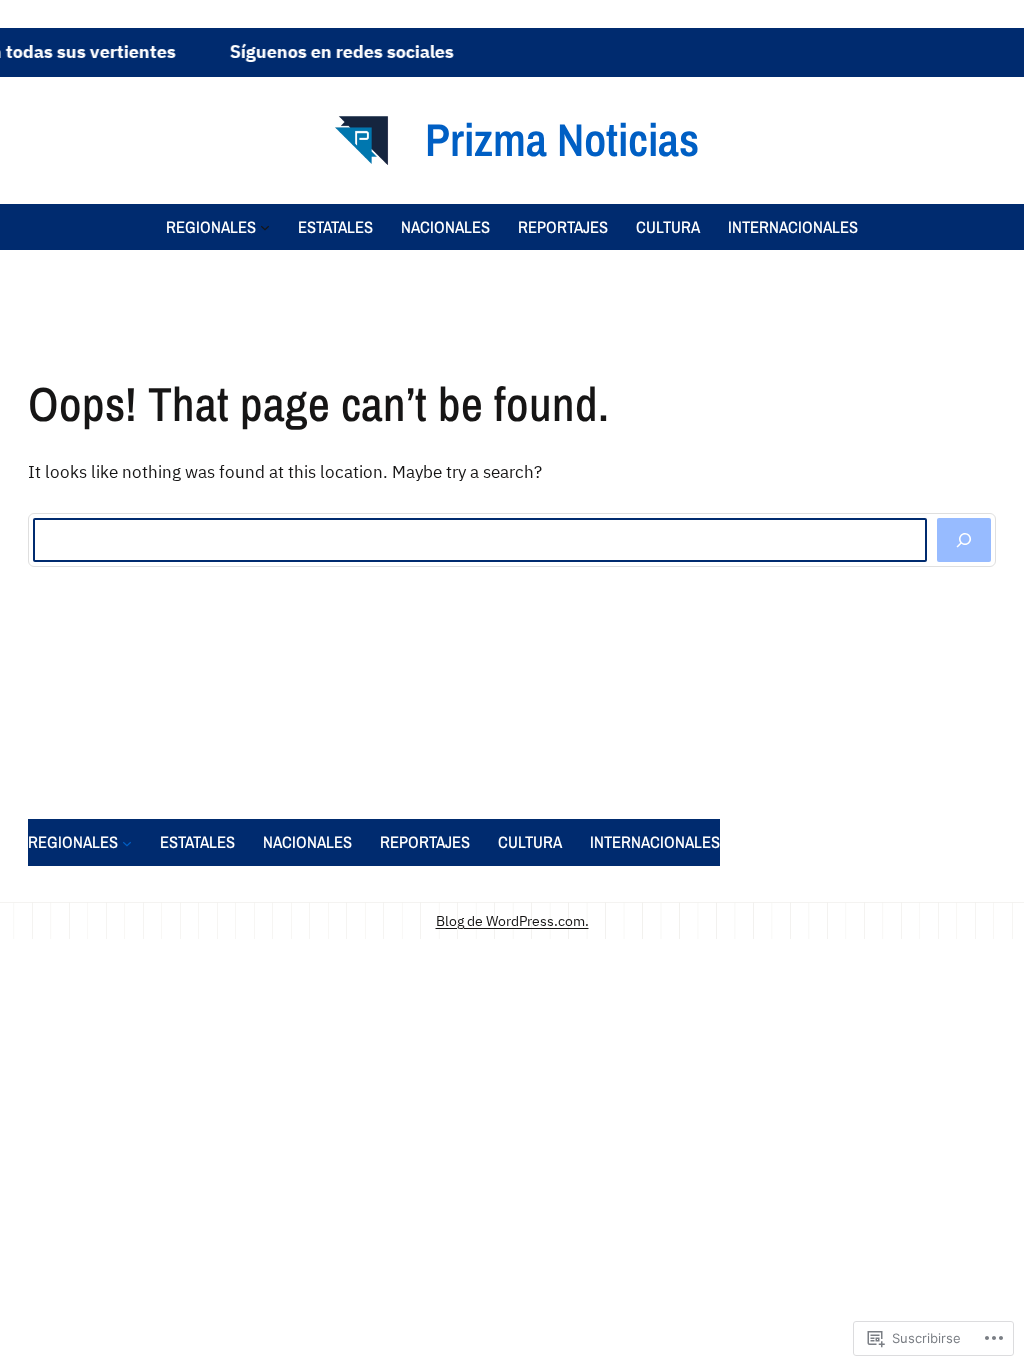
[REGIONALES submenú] (265, 227)
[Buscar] (964, 540)
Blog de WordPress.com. (512, 920)
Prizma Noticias (562, 139)
